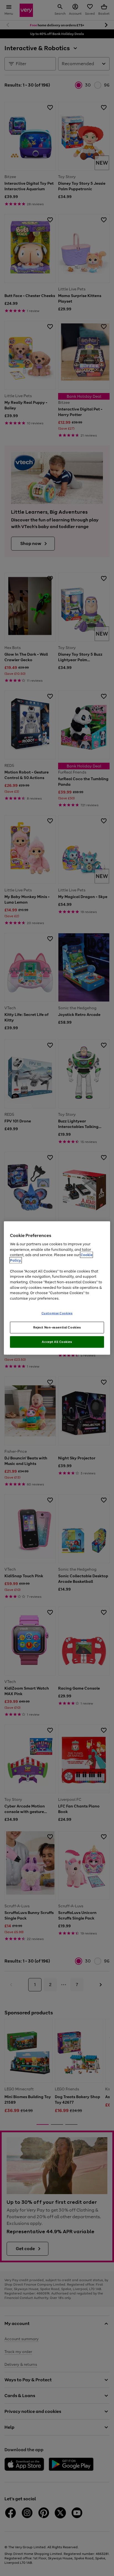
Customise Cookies (57, 1313)
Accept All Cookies (57, 1342)
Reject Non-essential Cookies (57, 1327)
